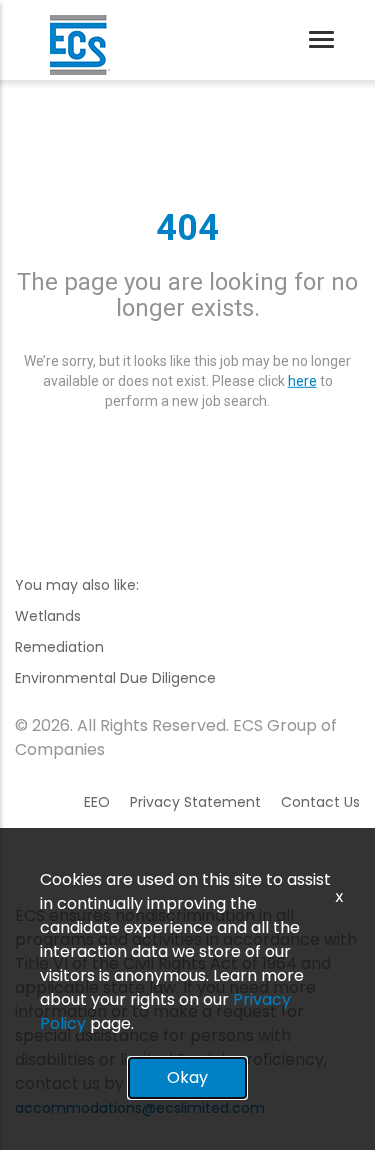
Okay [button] (187, 1077)
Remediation (59, 647)
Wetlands (48, 616)
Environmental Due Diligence (115, 678)
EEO (97, 802)
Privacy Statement (195, 802)
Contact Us (320, 802)
